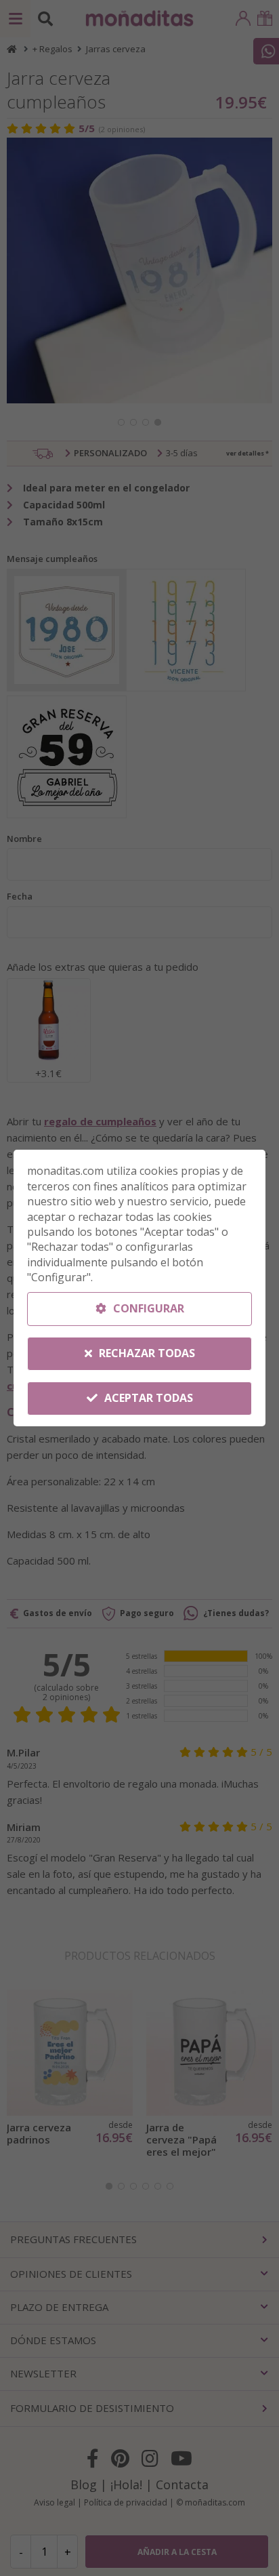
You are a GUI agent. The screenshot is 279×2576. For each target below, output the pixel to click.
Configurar (147, 1308)
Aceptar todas (147, 1398)
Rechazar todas (146, 1353)
